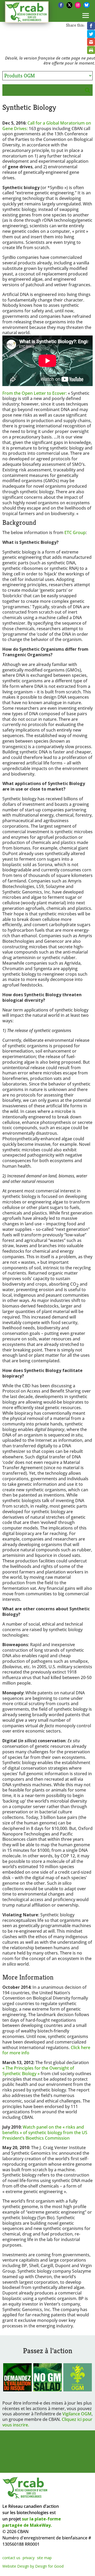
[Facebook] (61, 5)
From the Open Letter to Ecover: (35, 393)
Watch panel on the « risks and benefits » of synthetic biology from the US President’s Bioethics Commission (45, 2133)
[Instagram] (78, 5)
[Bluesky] (87, 5)
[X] (69, 5)
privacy (29, 2558)
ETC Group (75, 532)
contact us (11, 2558)
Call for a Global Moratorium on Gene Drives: (47, 126)
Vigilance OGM (77, 2414)
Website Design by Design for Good (33, 2566)
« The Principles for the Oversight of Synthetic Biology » (38, 2071)
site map (44, 2558)
